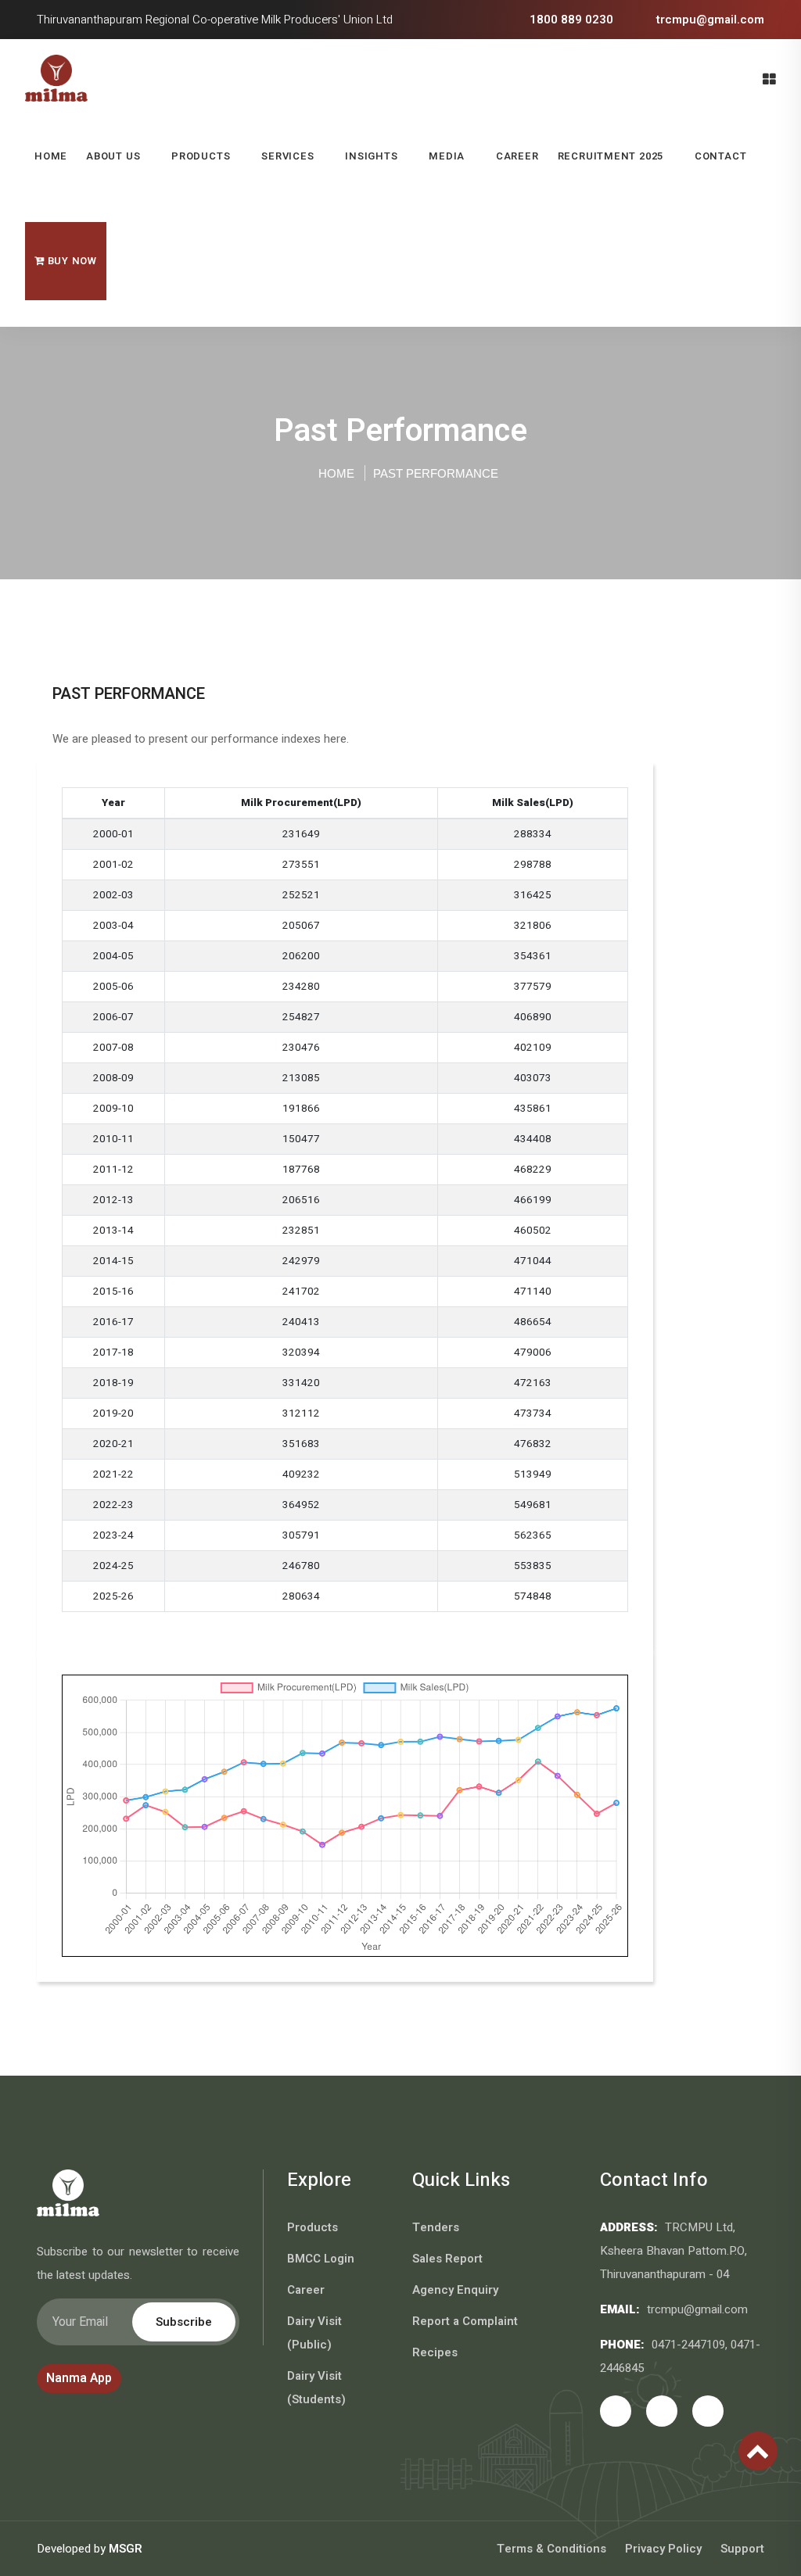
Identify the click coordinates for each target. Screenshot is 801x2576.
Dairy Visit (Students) (316, 2388)
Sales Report (447, 2259)
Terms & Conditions (551, 2549)
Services (287, 156)
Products (201, 156)
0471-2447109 (688, 2345)
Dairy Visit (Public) (314, 2333)
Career (517, 156)
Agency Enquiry (455, 2290)
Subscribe (184, 2322)
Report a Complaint (465, 2321)
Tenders (436, 2227)
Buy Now (71, 261)
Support (742, 2549)
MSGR (126, 2549)
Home (51, 156)
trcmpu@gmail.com (709, 20)
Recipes (435, 2352)
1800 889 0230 (570, 20)
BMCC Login (321, 2259)
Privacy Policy (663, 2549)
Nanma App (79, 2378)
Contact (720, 156)
